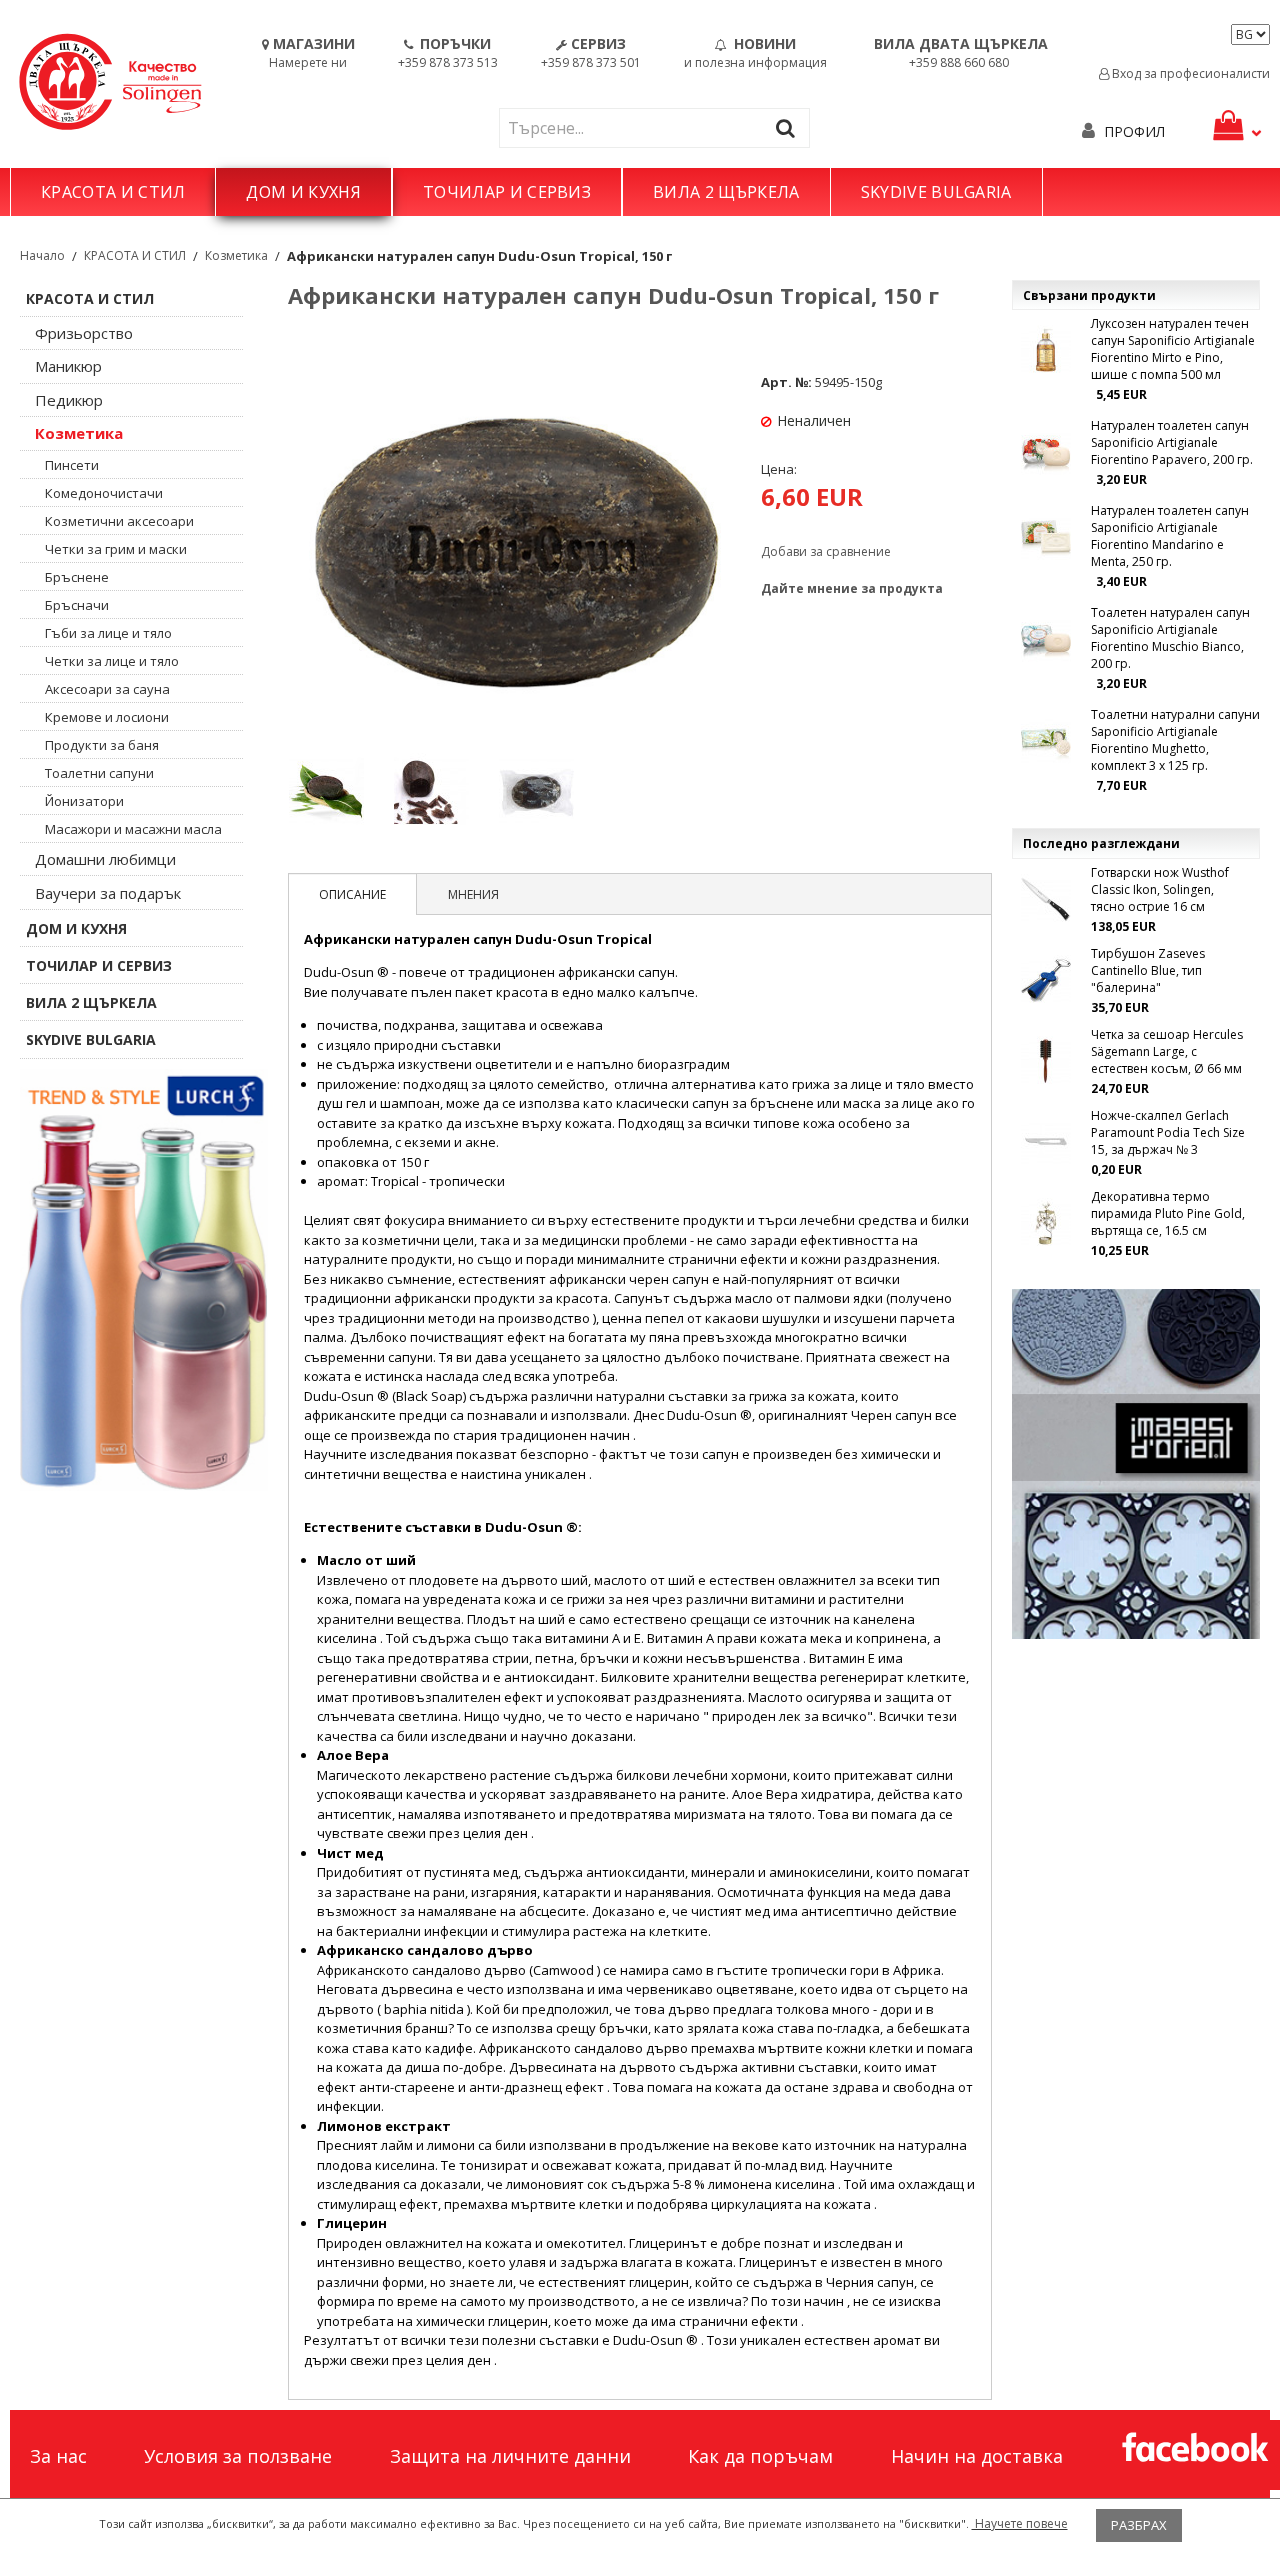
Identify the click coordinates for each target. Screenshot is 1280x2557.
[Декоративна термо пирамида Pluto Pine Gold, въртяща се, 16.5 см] (1046, 1223)
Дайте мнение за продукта (852, 588)
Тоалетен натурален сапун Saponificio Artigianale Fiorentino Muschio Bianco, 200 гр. (1170, 638)
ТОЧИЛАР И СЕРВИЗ (507, 192)
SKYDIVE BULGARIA (936, 192)
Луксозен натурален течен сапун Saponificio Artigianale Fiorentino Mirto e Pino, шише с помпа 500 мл (1173, 349)
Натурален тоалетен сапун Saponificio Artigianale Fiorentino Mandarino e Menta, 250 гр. (1170, 536)
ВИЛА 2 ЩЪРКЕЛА (726, 192)
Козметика (236, 255)
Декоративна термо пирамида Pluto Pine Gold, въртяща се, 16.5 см (1168, 1213)
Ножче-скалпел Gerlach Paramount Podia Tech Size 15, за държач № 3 (1168, 1132)
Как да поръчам (760, 2456)
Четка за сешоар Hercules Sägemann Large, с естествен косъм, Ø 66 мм (1167, 1051)
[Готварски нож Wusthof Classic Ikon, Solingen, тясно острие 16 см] (1046, 899)
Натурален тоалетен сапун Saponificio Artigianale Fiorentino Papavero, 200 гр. (1172, 442)
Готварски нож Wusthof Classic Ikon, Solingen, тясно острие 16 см (1160, 889)
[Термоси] (144, 1280)
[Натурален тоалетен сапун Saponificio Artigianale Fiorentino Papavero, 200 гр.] (1046, 452)
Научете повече (1020, 2523)
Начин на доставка (977, 2456)
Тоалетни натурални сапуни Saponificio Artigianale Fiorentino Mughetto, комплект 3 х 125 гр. (1175, 740)
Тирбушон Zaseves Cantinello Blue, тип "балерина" (1148, 970)
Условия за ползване (238, 2456)
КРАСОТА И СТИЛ (113, 192)
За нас (58, 2456)
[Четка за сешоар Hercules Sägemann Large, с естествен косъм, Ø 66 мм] (1046, 1061)
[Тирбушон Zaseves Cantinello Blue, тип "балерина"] (1046, 980)
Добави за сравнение (826, 551)
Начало (42, 255)
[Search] (790, 127)
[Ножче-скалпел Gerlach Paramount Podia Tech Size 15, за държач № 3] (1046, 1142)
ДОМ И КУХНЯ (303, 192)
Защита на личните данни (510, 2456)
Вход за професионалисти (1189, 73)
